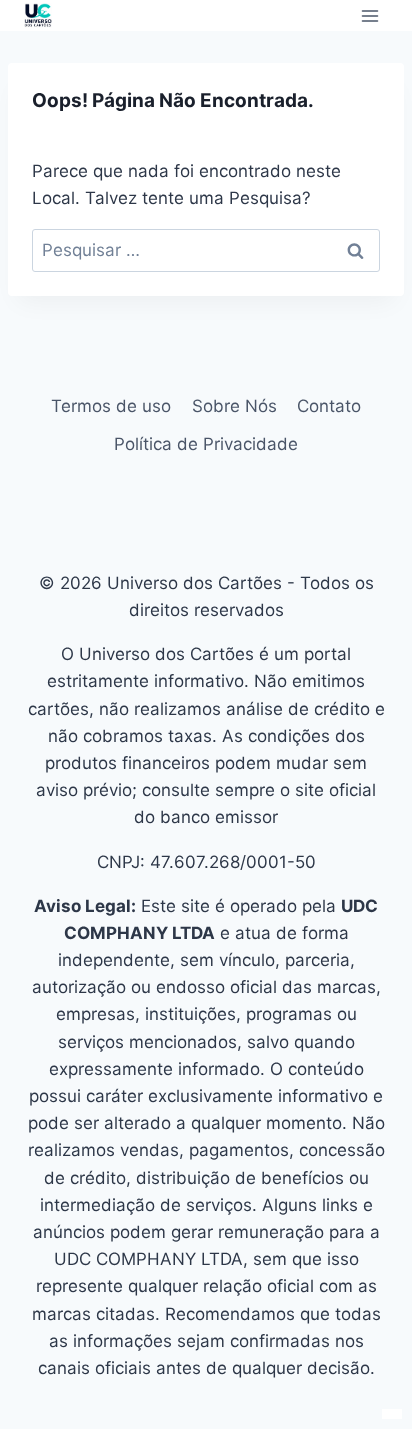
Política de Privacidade (206, 444)
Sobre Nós (234, 406)
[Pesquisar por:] (206, 250)
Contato (329, 406)
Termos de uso (111, 406)
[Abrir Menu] (369, 15)
